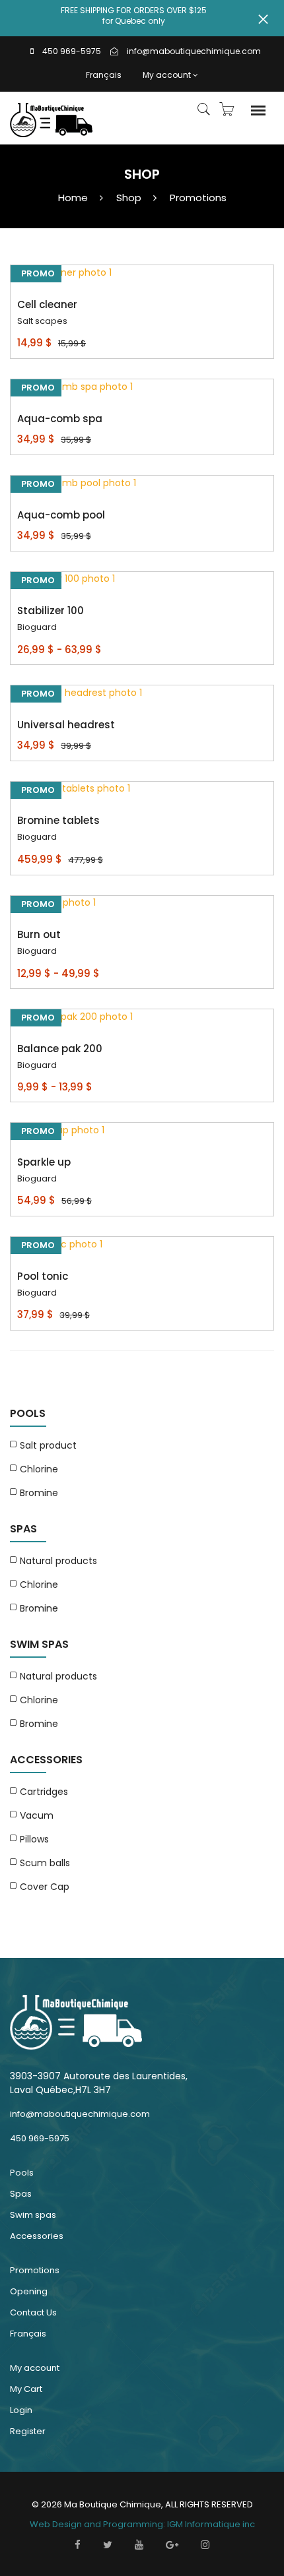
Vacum (37, 1815)
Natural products (58, 1561)
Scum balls (45, 1863)
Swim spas (33, 2215)
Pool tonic (43, 1276)
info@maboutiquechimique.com (194, 51)
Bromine (39, 1493)
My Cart (26, 2389)
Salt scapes (42, 321)
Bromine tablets (58, 820)
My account (167, 75)
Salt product (48, 1445)
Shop (129, 198)
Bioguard (37, 627)
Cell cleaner (47, 304)
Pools (22, 2173)
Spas (21, 2194)
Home (73, 198)
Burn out (39, 934)
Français (104, 75)
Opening (29, 2291)
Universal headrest (66, 725)
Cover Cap (45, 1887)
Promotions (198, 198)
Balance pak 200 (60, 1049)
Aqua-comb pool (61, 515)
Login (21, 2410)
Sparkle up (44, 1162)
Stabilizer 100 (51, 611)
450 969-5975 (72, 51)
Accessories (37, 2236)
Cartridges (44, 1792)
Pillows (34, 1839)
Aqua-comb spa (60, 419)
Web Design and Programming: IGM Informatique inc (142, 2524)
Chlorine (39, 1469)
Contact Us (33, 2312)
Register (28, 2431)
